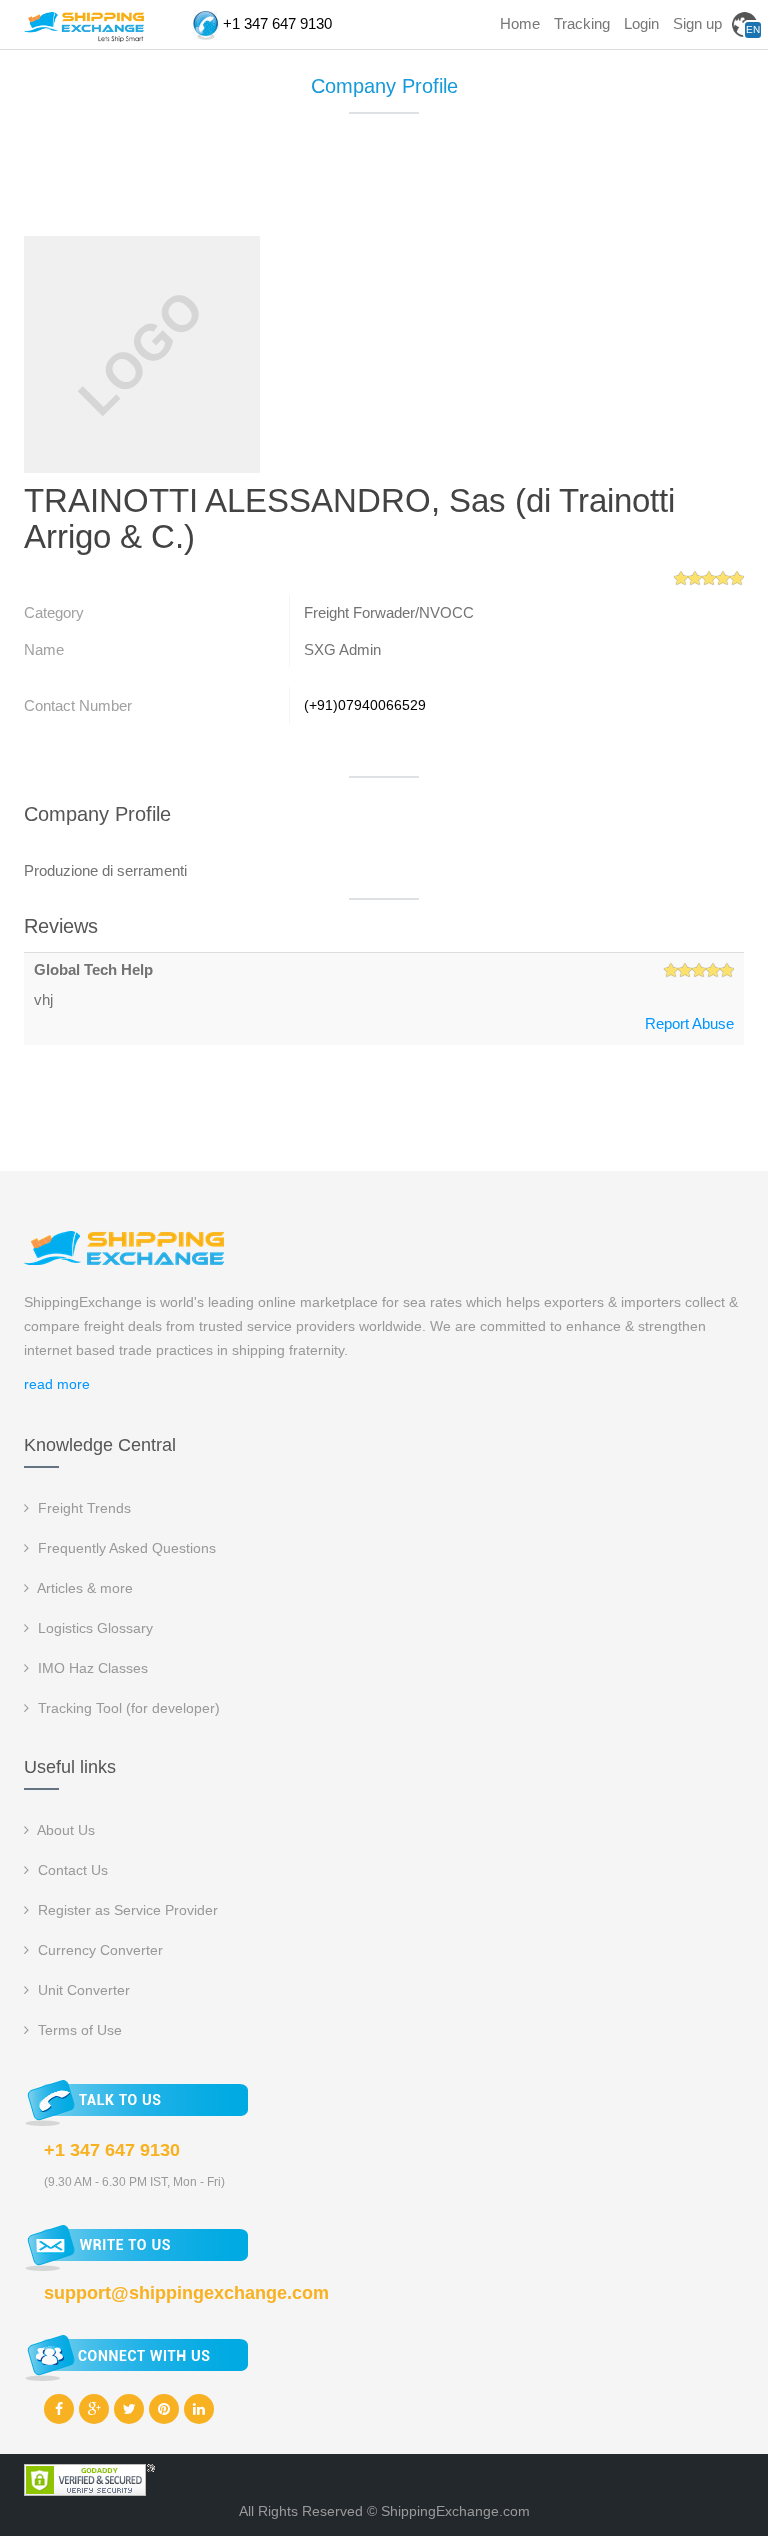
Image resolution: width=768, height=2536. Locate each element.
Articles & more (83, 1588)
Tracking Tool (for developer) (127, 1708)
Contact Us (71, 1870)
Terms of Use (78, 2030)
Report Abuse (689, 1023)
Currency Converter (98, 1950)
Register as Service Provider (126, 1910)
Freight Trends (82, 1508)
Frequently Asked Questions (125, 1548)
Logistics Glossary (93, 1628)
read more (57, 1384)
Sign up (697, 23)
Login (641, 23)
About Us (64, 1830)
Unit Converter (82, 1990)
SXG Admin (342, 649)
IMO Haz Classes (91, 1668)
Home (520, 23)
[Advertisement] (388, 184)
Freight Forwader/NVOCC (389, 612)
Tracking (582, 23)
